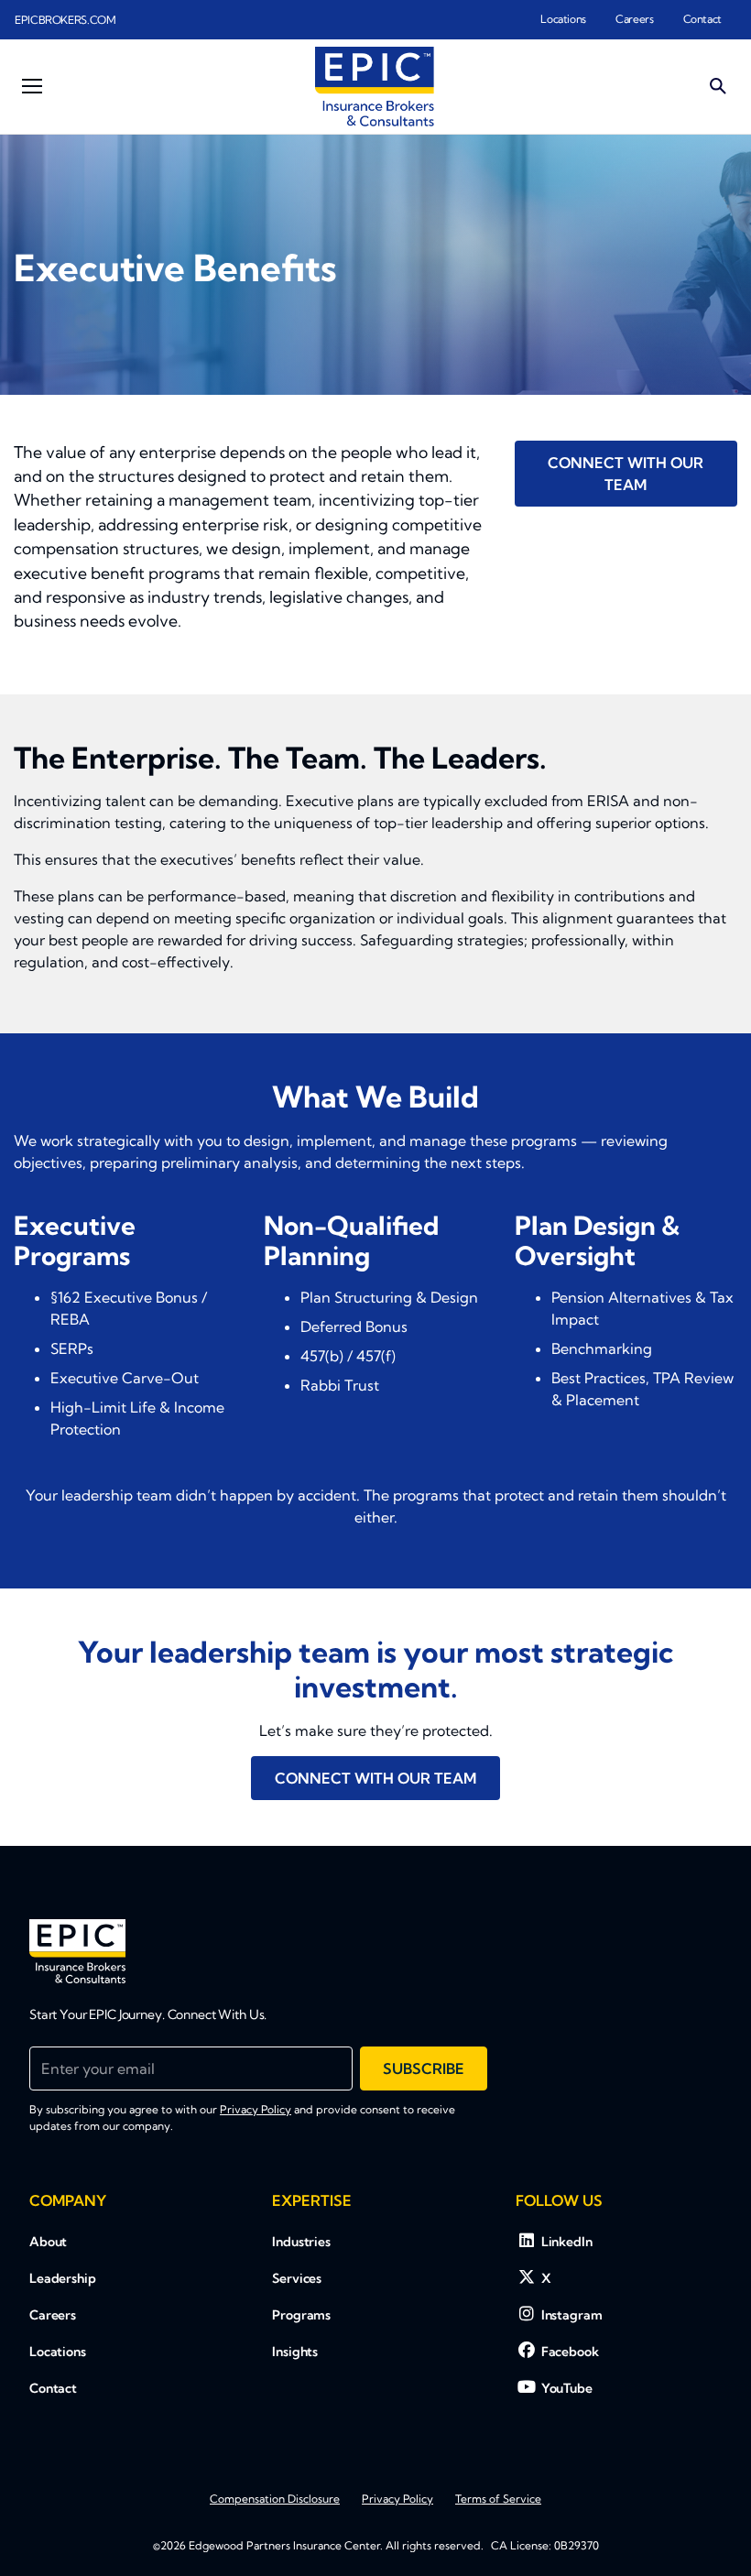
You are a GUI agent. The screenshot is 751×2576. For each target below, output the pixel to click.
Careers (634, 19)
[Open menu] (32, 86)
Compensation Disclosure (275, 2499)
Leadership (63, 2278)
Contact (702, 19)
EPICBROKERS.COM (65, 20)
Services (297, 2278)
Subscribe (424, 2068)
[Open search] (718, 86)
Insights (295, 2352)
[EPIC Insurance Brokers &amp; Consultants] (77, 1951)
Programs (301, 2315)
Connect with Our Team (626, 474)
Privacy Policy (256, 2109)
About (48, 2242)
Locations (563, 19)
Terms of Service (498, 2499)
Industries (301, 2242)
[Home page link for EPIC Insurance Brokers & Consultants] (375, 87)
